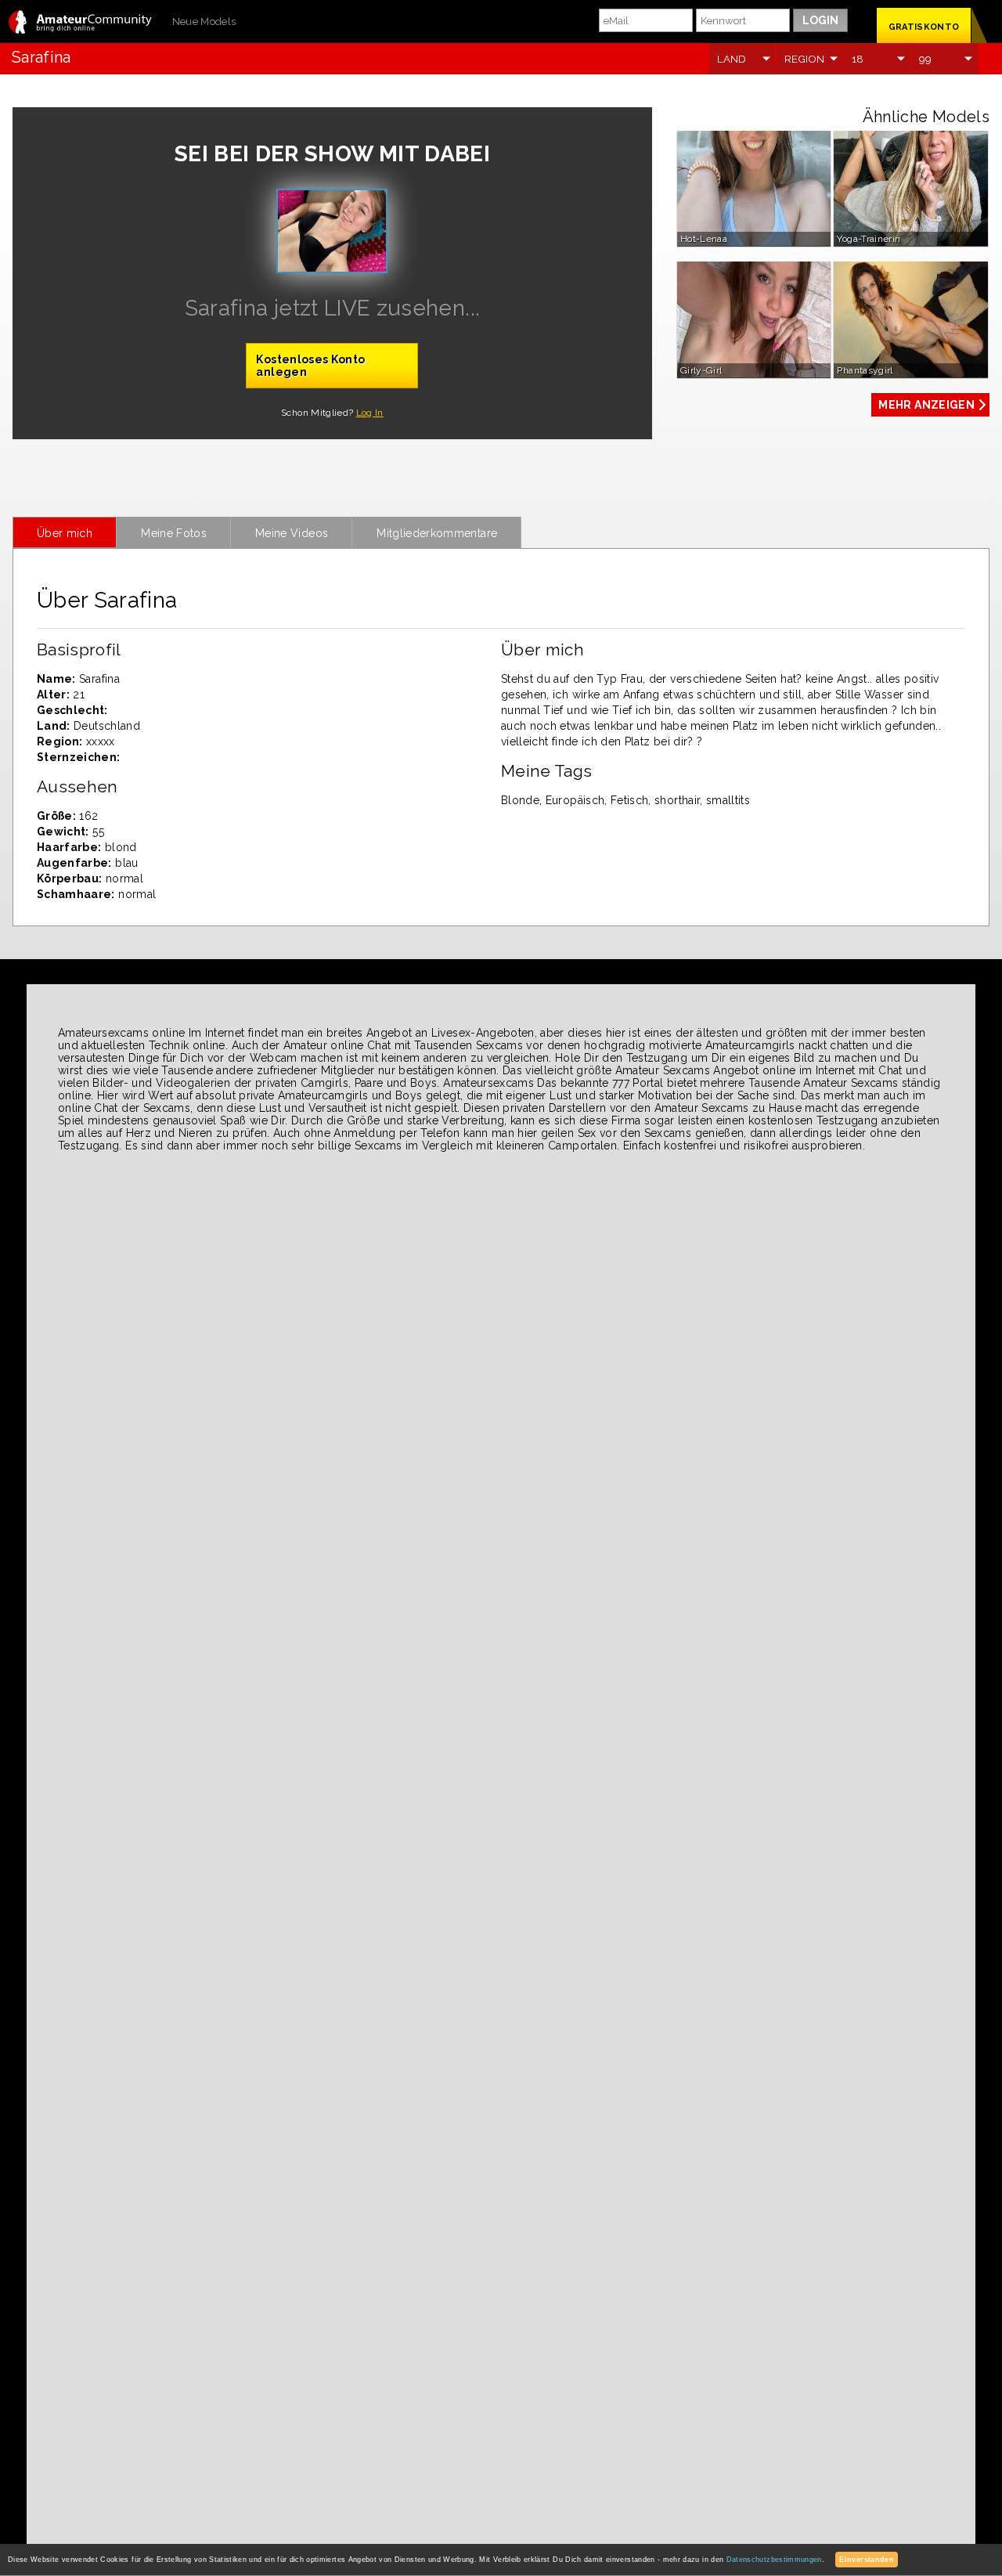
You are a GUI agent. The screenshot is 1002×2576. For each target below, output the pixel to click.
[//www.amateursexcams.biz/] (80, 23)
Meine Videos (292, 533)
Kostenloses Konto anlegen (310, 366)
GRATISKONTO (924, 27)
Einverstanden (867, 2560)
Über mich (65, 533)
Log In (370, 413)
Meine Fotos (174, 533)
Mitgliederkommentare (437, 533)
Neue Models (204, 22)
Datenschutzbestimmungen (774, 2560)
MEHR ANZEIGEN (926, 405)
